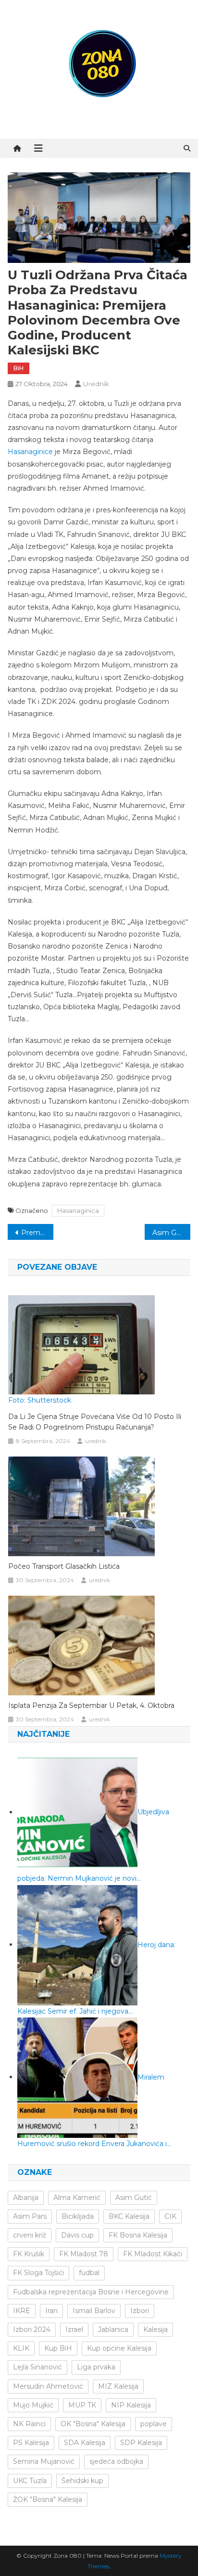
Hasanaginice (30, 452)
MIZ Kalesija (118, 2386)
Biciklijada (78, 2216)
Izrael (74, 2329)
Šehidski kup (82, 2481)
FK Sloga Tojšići (38, 2273)
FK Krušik (29, 2254)
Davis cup (77, 2235)
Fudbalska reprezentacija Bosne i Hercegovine (91, 2292)
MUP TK (82, 2405)
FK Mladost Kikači (153, 2254)
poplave (154, 2424)
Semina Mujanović (44, 2461)
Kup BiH (58, 2348)
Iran (51, 2311)
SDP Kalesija (141, 2443)
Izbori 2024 (32, 2329)
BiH (19, 368)
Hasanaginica (78, 1210)
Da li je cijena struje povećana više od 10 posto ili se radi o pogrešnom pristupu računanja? (95, 1422)
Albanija (26, 2198)
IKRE (22, 2311)
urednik (96, 384)
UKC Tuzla (30, 2481)
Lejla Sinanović (37, 2367)
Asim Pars (30, 2216)
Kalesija (155, 2329)
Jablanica (113, 2329)
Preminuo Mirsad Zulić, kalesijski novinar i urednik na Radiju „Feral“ (37, 1233)
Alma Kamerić (77, 2198)
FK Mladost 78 (84, 2254)
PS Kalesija (31, 2443)
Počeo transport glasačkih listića (64, 1566)
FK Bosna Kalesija (138, 2235)
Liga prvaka (96, 2367)
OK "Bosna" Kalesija (93, 2424)
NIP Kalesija (131, 2405)
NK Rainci (29, 2424)
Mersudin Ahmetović (48, 2386)
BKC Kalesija (129, 2216)
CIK (170, 2216)
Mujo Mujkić (33, 2405)
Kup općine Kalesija (119, 2348)
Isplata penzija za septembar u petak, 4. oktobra (91, 1705)
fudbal (89, 2273)
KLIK (21, 2348)
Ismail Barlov (94, 2311)
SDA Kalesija (85, 2443)
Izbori (140, 2311)
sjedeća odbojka (116, 2461)
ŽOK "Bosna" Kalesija (48, 2499)
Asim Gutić (134, 2198)
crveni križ (30, 2235)
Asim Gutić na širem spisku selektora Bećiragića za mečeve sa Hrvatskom (171, 1233)
